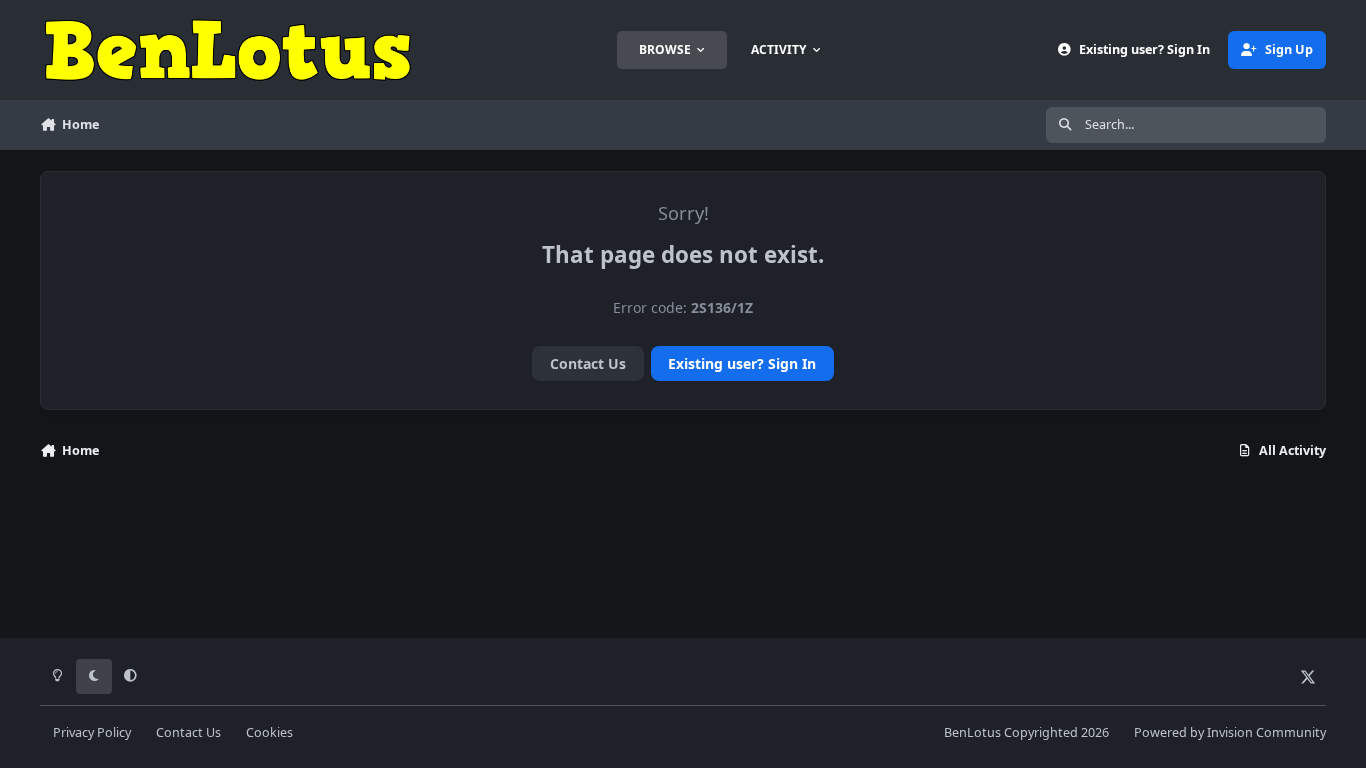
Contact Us (588, 363)
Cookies (269, 732)
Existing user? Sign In (742, 363)
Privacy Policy (92, 732)
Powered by (1230, 732)
